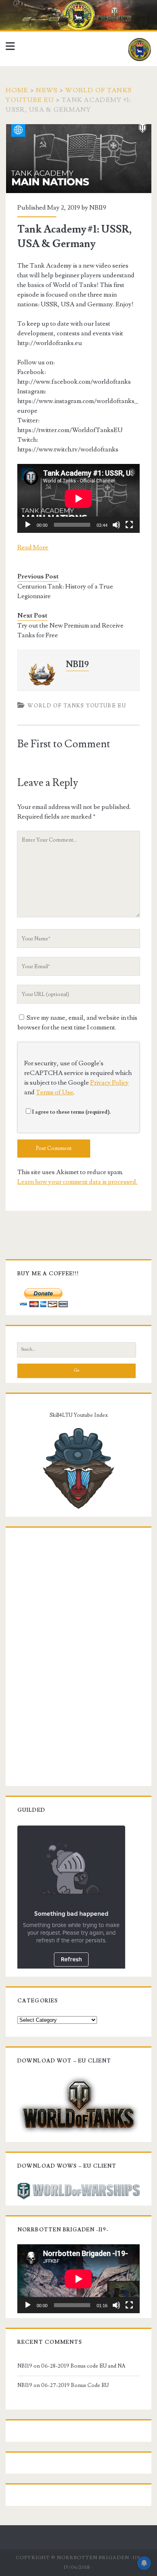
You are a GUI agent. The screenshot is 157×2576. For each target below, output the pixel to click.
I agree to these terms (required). (71, 1112)
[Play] (28, 525)
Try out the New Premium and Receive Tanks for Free (70, 630)
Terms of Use (55, 1092)
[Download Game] (78, 2105)
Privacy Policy (109, 1083)
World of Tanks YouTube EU (77, 706)
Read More (33, 547)
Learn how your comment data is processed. (77, 1182)
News (47, 90)
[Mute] (116, 525)
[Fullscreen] (129, 525)
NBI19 (98, 208)
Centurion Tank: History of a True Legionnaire (65, 591)
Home (17, 90)
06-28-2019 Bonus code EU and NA (83, 2366)
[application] (78, 498)
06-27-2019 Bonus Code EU (75, 2385)
